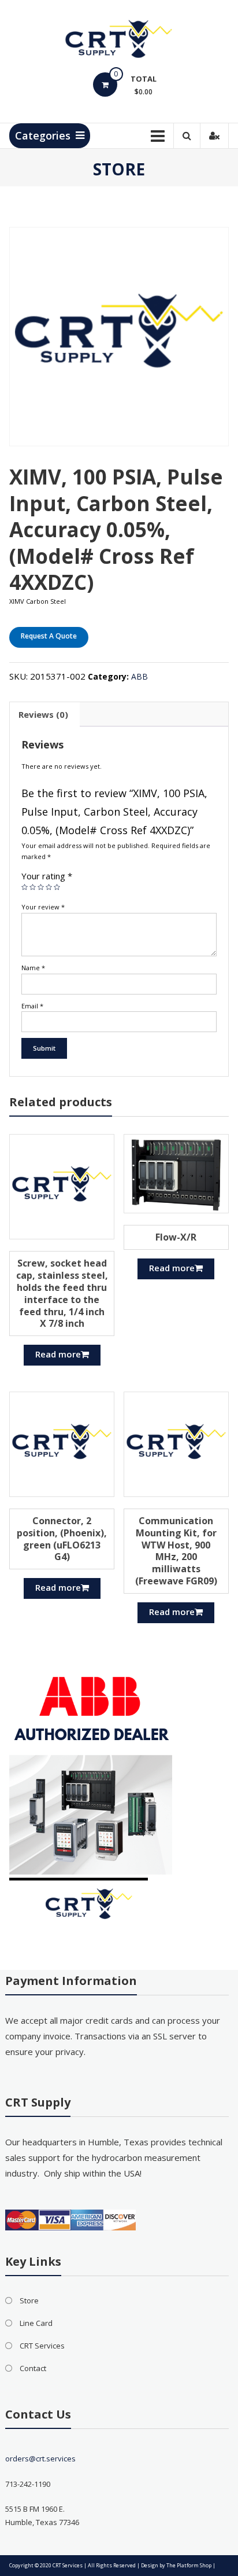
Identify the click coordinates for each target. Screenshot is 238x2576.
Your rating (47, 876)
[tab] (43, 714)
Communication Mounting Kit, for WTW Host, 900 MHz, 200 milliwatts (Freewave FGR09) (176, 1551)
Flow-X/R (176, 1237)
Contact (33, 2368)
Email (32, 1006)
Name (33, 968)
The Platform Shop (189, 2565)
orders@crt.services (40, 2458)
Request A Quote (49, 636)
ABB (140, 676)
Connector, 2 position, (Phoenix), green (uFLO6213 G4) (62, 1539)
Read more (58, 1354)
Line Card (36, 2323)
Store (29, 2300)
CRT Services (42, 2346)
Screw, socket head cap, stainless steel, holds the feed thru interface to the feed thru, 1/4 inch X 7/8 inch (62, 1293)
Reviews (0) (43, 714)
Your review (43, 907)
